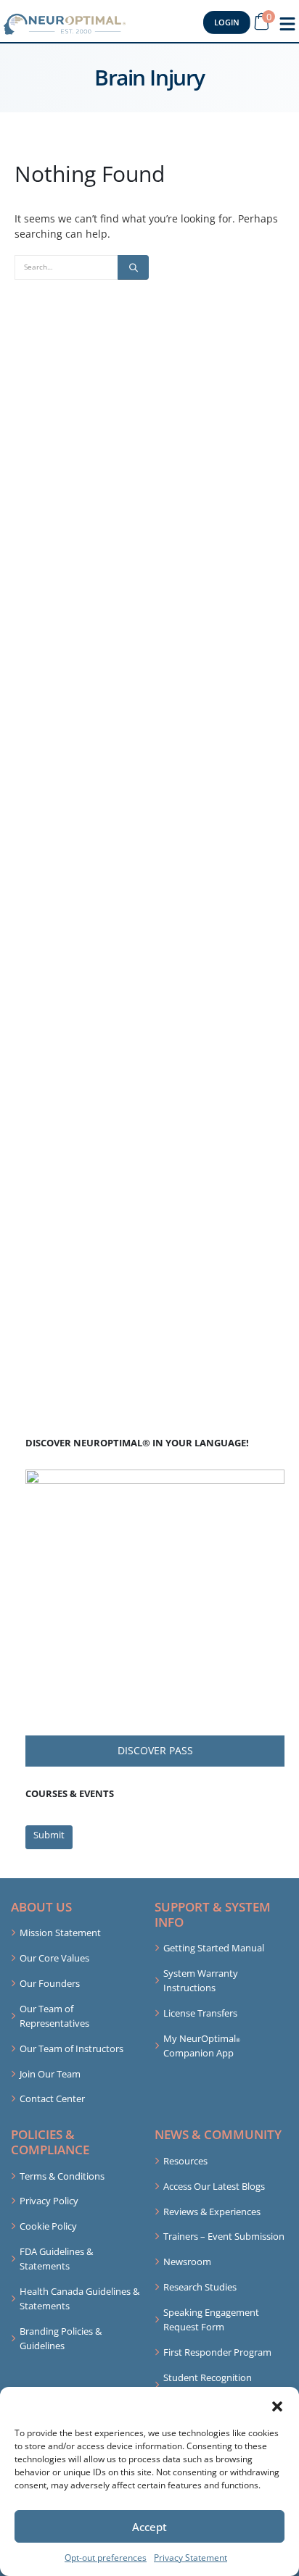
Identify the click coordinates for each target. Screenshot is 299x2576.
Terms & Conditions (62, 2176)
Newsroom (187, 2262)
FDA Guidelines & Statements (56, 2259)
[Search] (133, 267)
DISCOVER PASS (155, 1750)
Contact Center (52, 2098)
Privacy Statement (191, 2558)
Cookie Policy (48, 2226)
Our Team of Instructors (71, 2048)
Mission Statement (60, 1933)
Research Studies (200, 2287)
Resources (185, 2161)
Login (227, 22)
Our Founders (50, 1983)
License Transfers (200, 2013)
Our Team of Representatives (54, 2016)
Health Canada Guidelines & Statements (79, 2298)
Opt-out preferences (106, 2558)
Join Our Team (50, 2074)
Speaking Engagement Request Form (211, 2319)
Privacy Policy (49, 2201)
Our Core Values (54, 1958)
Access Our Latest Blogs (214, 2186)
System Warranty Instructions (201, 1980)
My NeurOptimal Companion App (202, 2046)
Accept (149, 2527)
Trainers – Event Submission (224, 2236)
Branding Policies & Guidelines (61, 2338)
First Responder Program (217, 2352)
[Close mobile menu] (287, 24)
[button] (277, 2405)
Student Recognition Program (208, 2385)
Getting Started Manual (214, 1948)
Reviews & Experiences (212, 2212)
